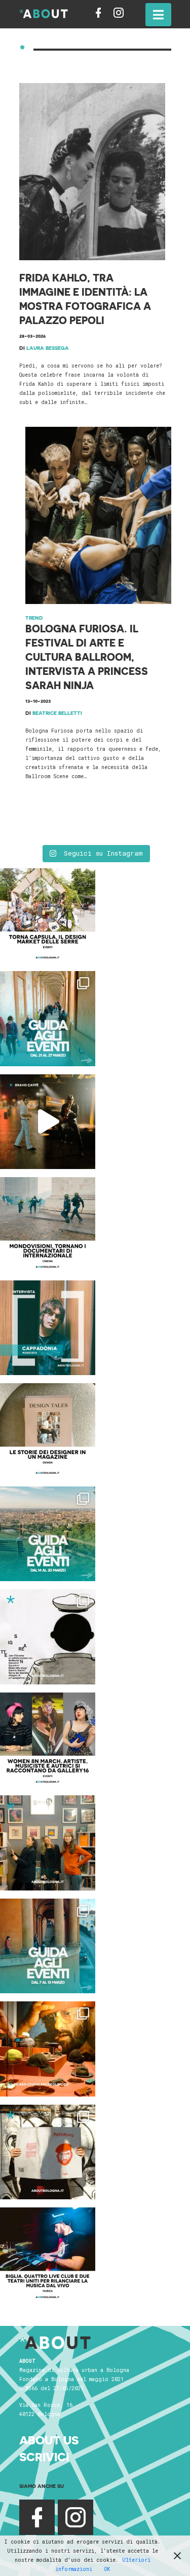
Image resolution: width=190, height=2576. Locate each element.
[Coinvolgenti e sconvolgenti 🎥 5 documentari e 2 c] (48, 1225)
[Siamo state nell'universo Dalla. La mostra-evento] (48, 2049)
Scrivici (44, 2457)
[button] (158, 15)
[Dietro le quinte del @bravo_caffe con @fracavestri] (48, 1122)
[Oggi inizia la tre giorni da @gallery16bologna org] (48, 1740)
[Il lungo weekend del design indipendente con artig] (48, 916)
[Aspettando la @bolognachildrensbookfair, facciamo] (48, 1534)
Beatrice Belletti (57, 713)
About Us (49, 2440)
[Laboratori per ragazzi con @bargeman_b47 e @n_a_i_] (48, 2255)
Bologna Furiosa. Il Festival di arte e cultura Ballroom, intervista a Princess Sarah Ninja (87, 657)
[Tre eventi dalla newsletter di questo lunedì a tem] (48, 1946)
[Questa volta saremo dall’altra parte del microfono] (48, 1843)
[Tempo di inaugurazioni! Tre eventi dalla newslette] (48, 1019)
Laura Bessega (48, 348)
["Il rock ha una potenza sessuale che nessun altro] (48, 1328)
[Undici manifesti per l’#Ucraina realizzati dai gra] (48, 1637)
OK (107, 2569)
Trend (34, 618)
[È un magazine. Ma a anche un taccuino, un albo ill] (48, 1431)
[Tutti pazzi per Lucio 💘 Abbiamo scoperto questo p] (48, 2152)
